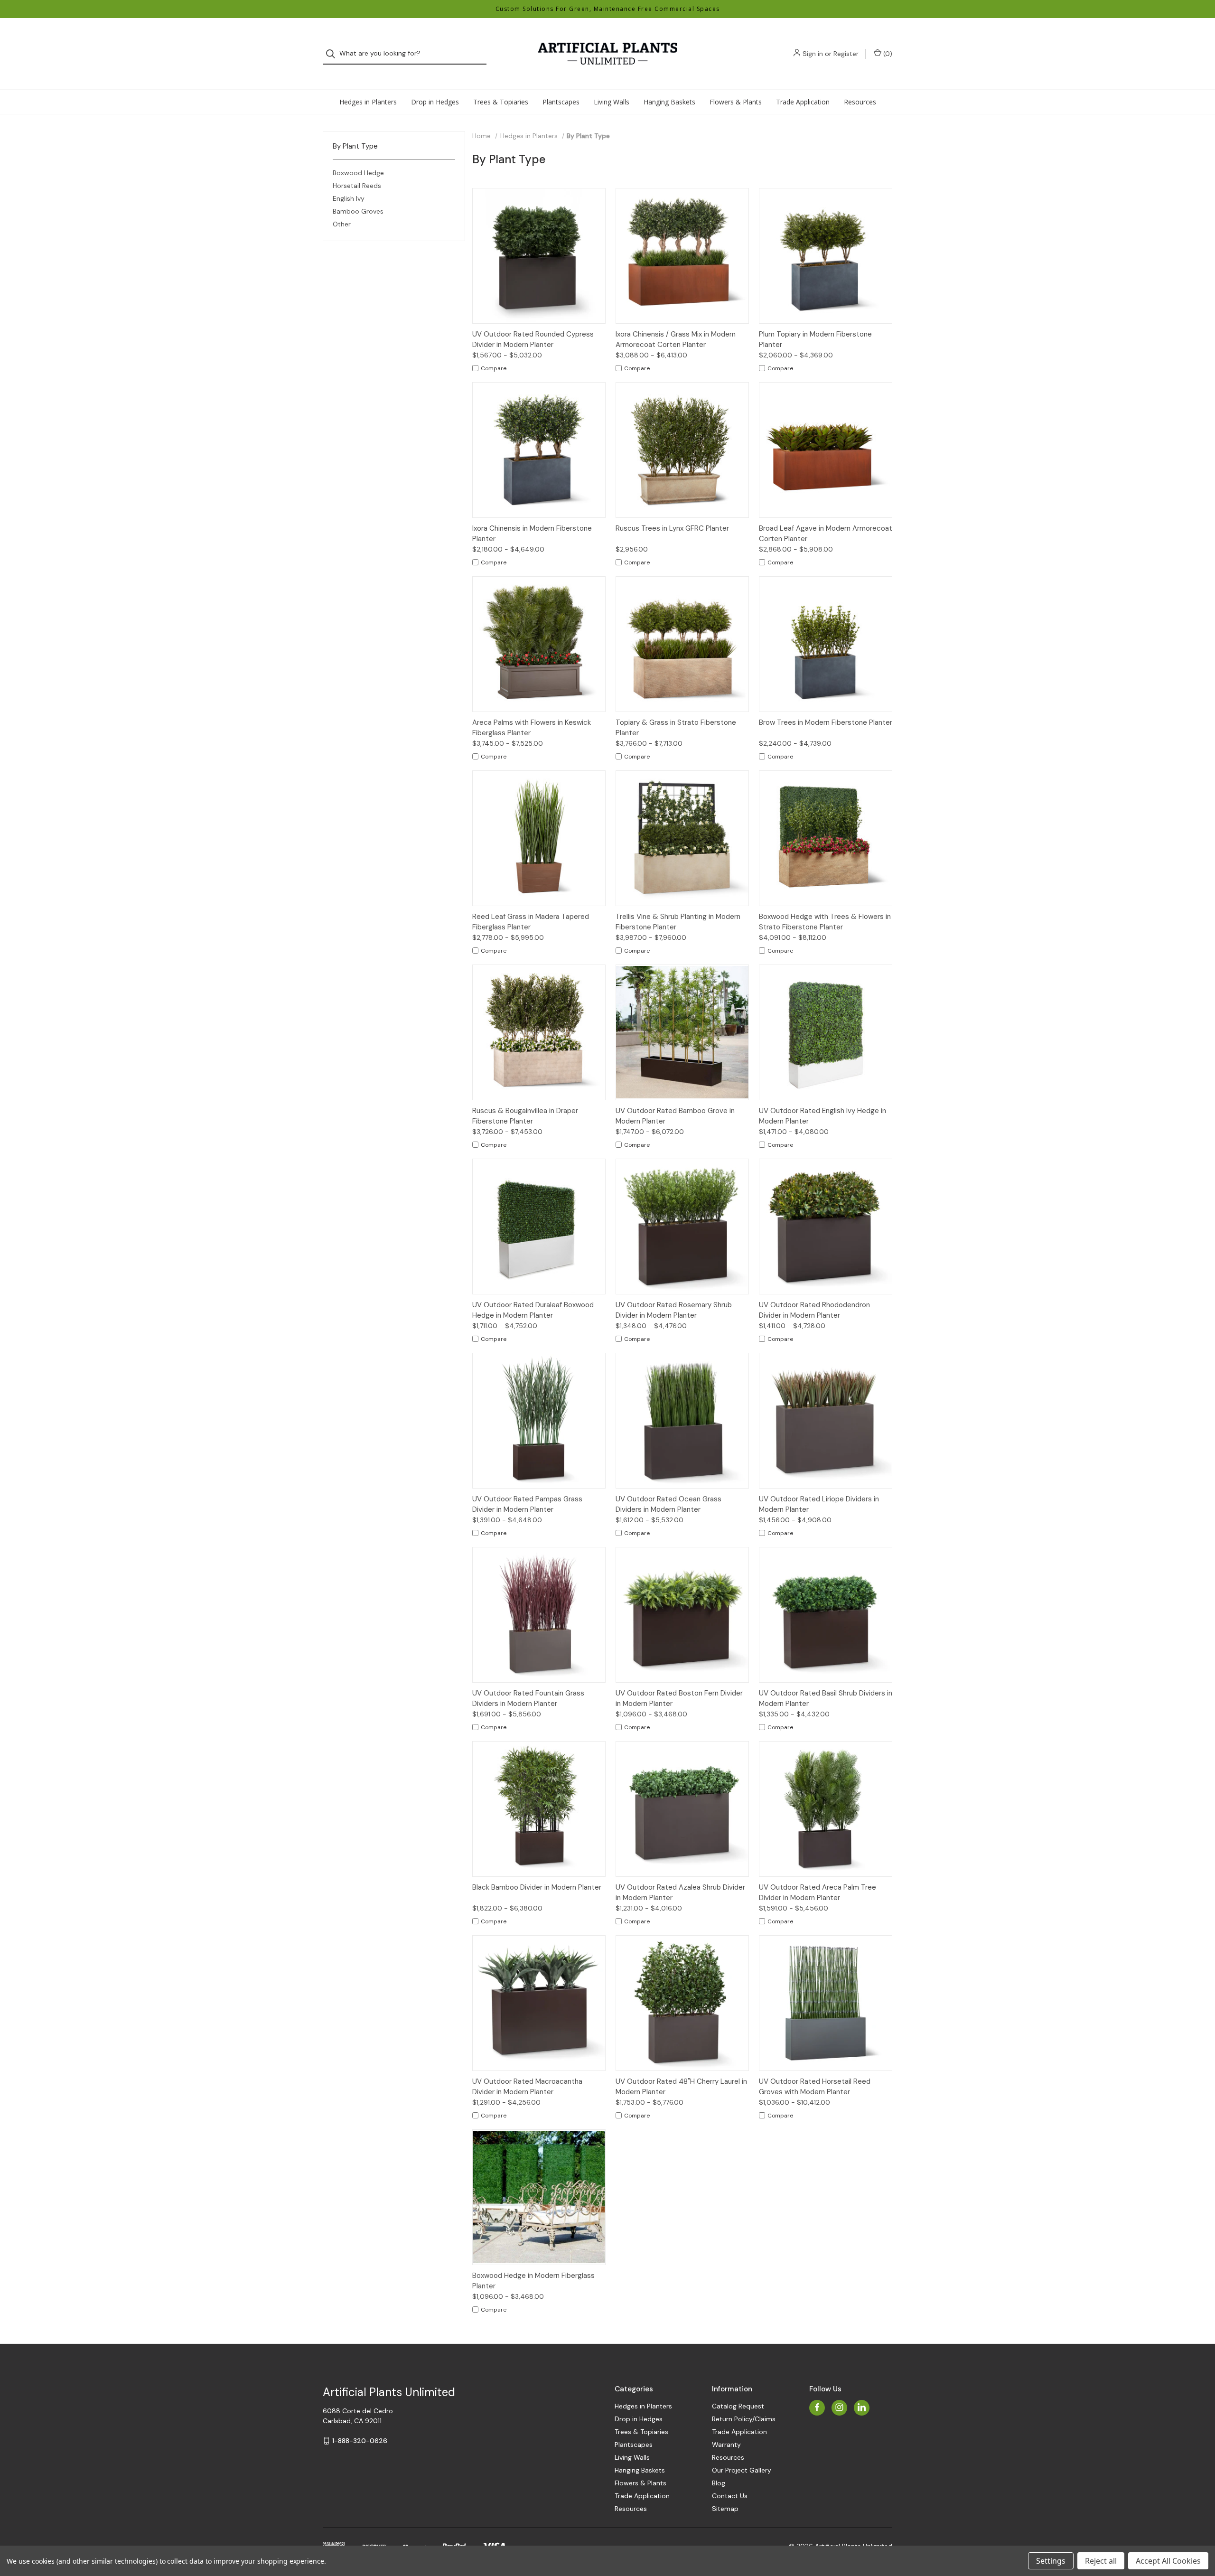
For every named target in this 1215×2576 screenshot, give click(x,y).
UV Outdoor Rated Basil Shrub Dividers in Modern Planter (826, 1699)
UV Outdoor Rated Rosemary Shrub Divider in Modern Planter (674, 1310)
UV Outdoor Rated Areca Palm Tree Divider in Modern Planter (818, 1893)
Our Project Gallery (742, 2470)
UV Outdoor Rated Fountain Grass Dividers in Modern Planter (528, 1699)
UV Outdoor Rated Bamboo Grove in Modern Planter (675, 1116)
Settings (1051, 2561)
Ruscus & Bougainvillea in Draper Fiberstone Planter (525, 1116)
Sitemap (725, 2509)
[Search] (333, 54)
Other (342, 224)
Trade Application (803, 102)
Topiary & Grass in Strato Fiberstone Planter (676, 728)
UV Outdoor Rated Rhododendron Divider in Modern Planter (814, 1310)
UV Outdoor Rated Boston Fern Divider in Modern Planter (679, 1699)
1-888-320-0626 (360, 2441)
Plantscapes (561, 102)
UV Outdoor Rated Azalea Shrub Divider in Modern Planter (680, 1893)
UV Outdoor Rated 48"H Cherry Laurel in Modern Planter (681, 2087)
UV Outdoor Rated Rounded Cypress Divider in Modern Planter (533, 340)
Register (846, 54)
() (887, 54)
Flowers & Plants (736, 102)
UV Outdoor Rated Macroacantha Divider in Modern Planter (527, 2087)
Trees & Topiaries (501, 102)
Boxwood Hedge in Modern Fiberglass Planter (533, 2281)
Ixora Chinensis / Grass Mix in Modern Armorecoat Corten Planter (676, 340)
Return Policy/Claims (744, 2419)
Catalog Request (738, 2406)
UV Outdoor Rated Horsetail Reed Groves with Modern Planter (815, 2087)
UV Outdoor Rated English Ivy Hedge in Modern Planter (822, 1116)
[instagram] (839, 2407)
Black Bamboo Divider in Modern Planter (537, 1887)
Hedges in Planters (368, 102)
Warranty (726, 2445)
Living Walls (612, 102)
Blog (719, 2483)
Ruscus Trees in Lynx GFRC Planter (672, 528)
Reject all (1101, 2561)
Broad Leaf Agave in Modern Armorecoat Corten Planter (826, 534)
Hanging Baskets (669, 102)
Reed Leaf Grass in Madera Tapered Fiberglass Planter (531, 922)
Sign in (813, 54)
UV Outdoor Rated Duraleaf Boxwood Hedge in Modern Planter (533, 1310)
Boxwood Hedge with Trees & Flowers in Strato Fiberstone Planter (825, 922)
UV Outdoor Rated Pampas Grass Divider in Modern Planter (527, 1504)
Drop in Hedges (435, 102)
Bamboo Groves (358, 211)
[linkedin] (862, 2407)
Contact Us (730, 2496)
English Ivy (349, 198)
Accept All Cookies (1168, 2561)
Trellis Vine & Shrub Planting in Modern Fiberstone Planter (678, 922)
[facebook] (817, 2407)
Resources (860, 102)
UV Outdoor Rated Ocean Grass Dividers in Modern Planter (668, 1504)
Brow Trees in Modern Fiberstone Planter (826, 722)
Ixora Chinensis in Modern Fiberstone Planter (532, 534)
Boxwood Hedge (358, 173)
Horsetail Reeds (357, 186)
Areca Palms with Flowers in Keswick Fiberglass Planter (532, 728)
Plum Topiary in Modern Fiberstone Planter (815, 340)
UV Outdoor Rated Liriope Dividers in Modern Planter (819, 1504)
